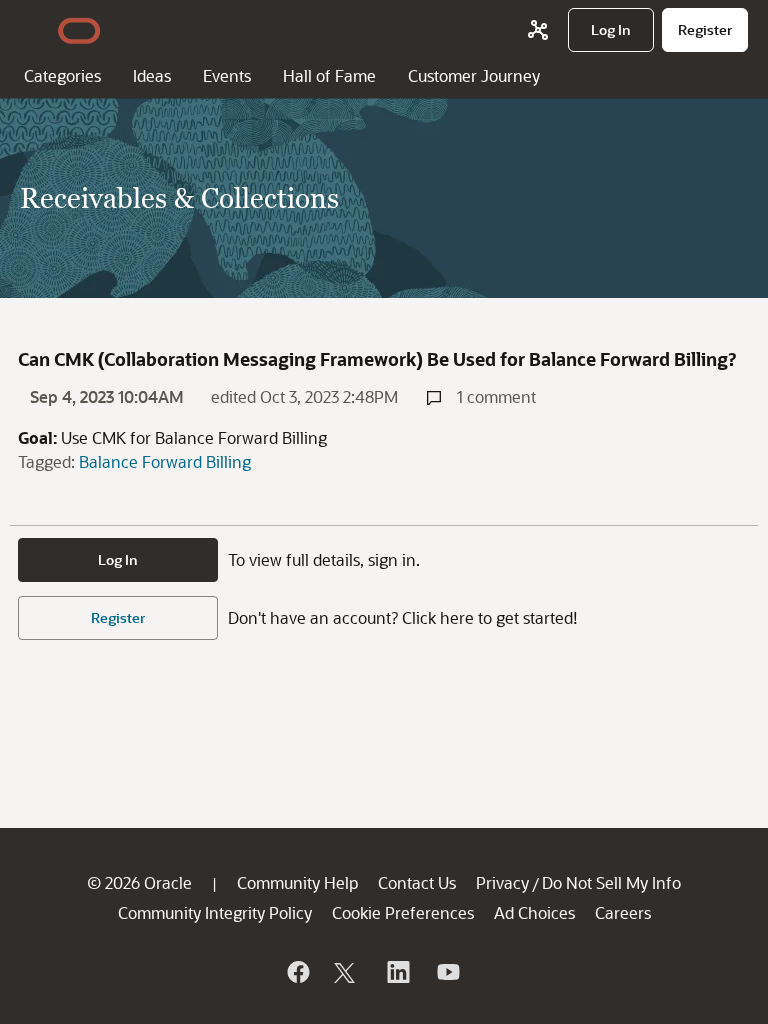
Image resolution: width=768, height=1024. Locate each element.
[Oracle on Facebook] (297, 972)
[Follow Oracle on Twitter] (347, 972)
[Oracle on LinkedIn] (397, 972)
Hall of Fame (329, 75)
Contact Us (417, 882)
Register (118, 617)
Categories (62, 75)
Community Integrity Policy (215, 912)
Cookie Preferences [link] (403, 912)
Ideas (152, 75)
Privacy (502, 882)
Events (227, 75)
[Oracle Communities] (538, 30)
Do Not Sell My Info (611, 882)
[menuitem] (611, 30)
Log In (118, 559)
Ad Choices (534, 912)
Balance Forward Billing (165, 461)
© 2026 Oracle (139, 882)
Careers (623, 912)
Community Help (297, 882)
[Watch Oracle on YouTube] (447, 972)
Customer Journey (474, 75)
